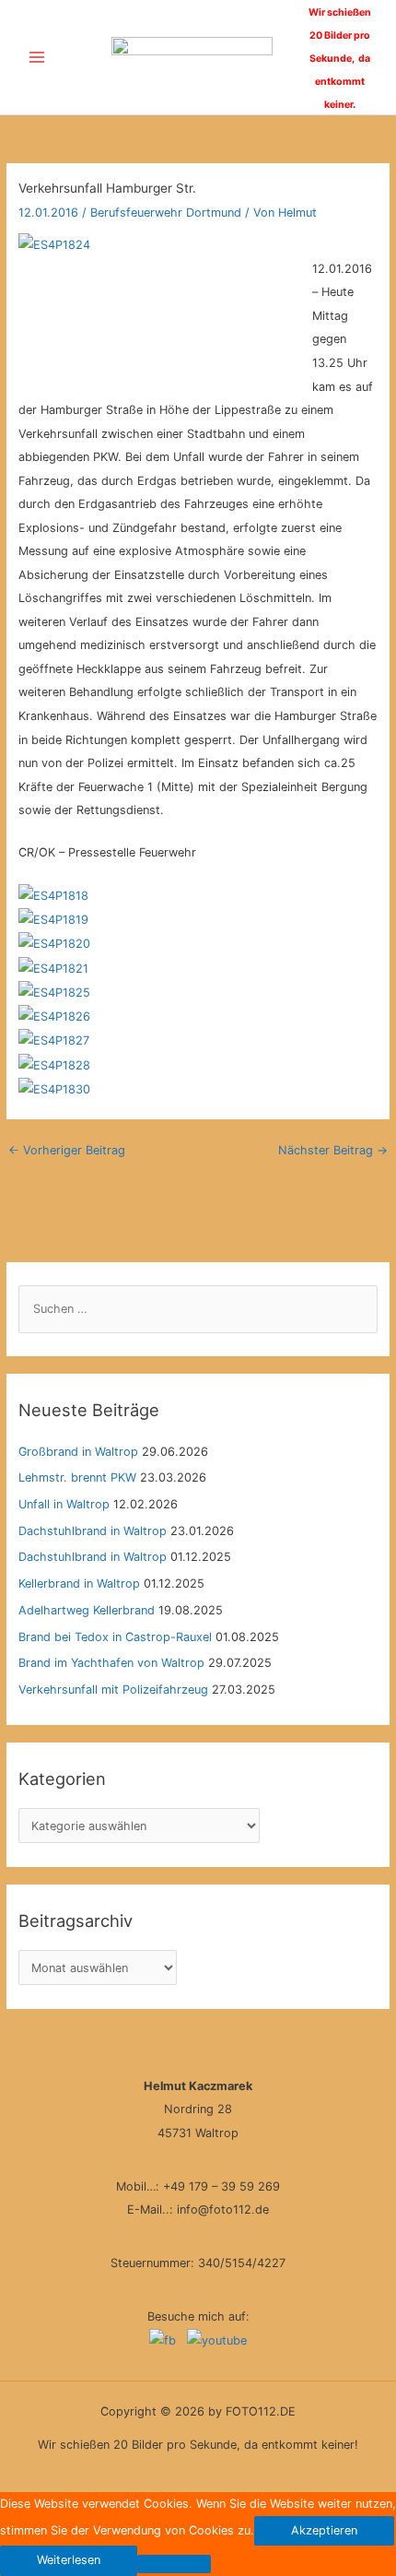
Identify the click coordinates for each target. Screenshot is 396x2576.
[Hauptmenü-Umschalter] (36, 58)
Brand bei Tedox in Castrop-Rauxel (115, 1637)
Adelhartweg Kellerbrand (87, 1610)
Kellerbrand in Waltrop (79, 1583)
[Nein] (174, 2564)
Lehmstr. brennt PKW (77, 1477)
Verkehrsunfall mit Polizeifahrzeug (113, 1690)
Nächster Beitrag (333, 1150)
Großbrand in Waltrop (78, 1452)
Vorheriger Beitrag (67, 1150)
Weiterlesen (69, 2560)
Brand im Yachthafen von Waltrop (111, 1663)
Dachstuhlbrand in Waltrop (93, 1531)
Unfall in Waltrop (64, 1504)
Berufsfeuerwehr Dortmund (166, 213)
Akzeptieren (324, 2530)
